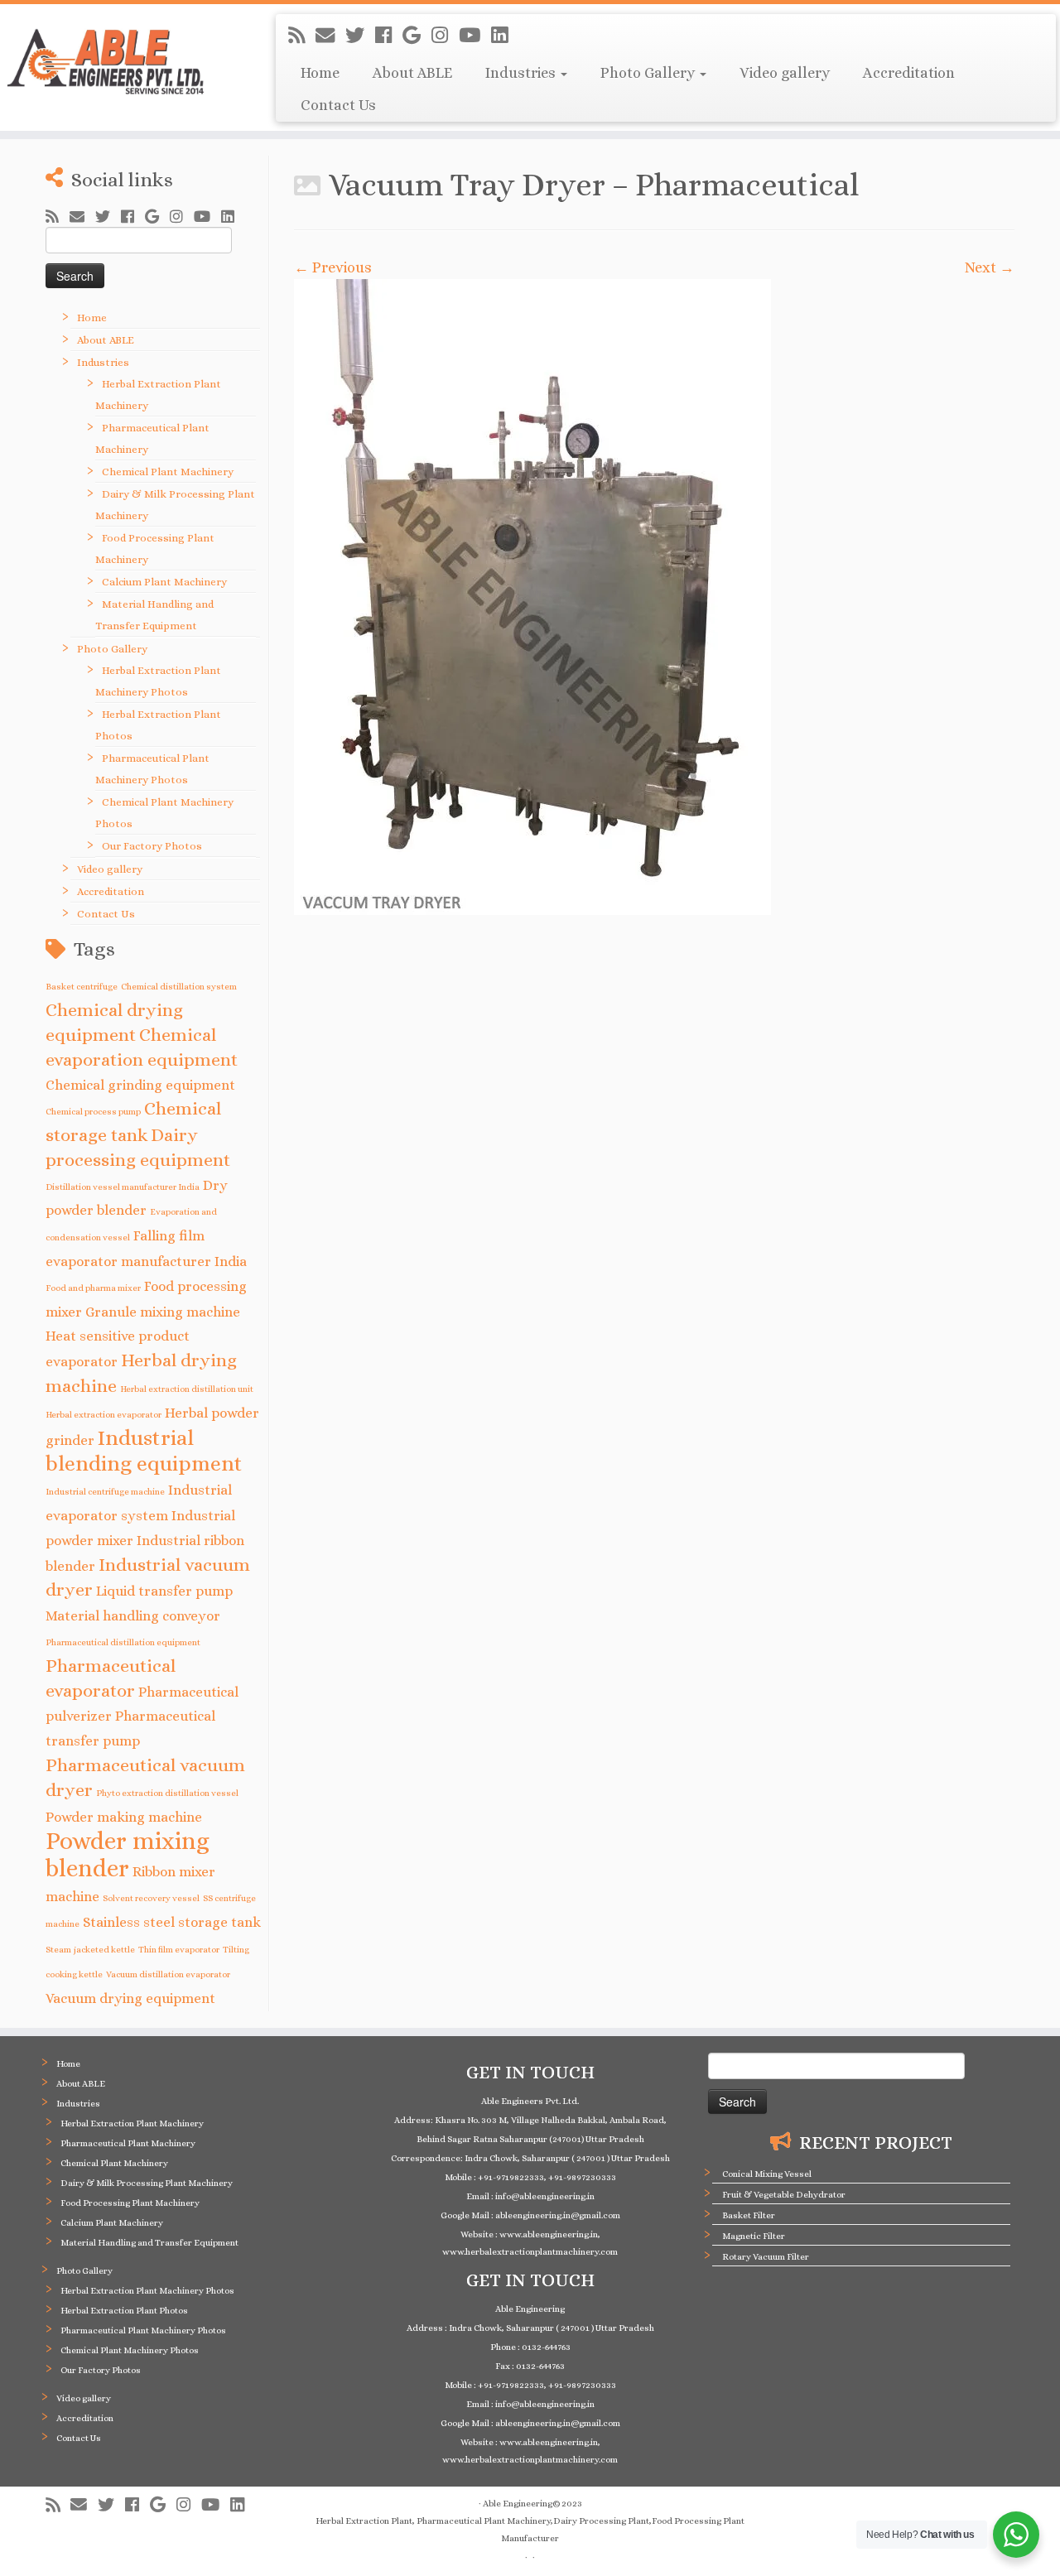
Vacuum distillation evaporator (168, 1974)
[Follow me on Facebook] (389, 36)
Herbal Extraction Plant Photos (124, 2311)
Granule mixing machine (163, 1312)
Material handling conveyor (133, 1616)
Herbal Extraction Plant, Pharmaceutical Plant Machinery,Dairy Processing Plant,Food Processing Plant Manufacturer (530, 2530)
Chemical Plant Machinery (168, 472)
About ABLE (412, 73)
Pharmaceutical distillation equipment (123, 1642)
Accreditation (909, 73)
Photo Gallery (649, 73)
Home (320, 73)
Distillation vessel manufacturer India (123, 1187)
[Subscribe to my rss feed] (302, 36)
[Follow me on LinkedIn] (505, 36)
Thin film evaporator (179, 1949)
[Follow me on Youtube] (475, 36)
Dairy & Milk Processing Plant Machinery (147, 2183)
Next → (990, 267)
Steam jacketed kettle (90, 1949)
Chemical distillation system (179, 986)
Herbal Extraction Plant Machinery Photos (147, 2291)
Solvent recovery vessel (151, 1898)
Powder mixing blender (128, 1854)
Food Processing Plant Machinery (130, 2203)
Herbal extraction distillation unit (187, 1389)
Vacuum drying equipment (130, 1998)
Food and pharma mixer (93, 1288)
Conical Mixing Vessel (767, 2174)
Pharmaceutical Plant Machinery (128, 2143)
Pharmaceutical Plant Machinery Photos (143, 2330)
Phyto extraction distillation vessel (167, 1793)
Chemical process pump (93, 1111)
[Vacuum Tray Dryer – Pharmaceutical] (654, 597)
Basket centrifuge (82, 986)
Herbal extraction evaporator (104, 1414)
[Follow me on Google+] (417, 36)
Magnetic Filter (754, 2236)
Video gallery (785, 73)
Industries (522, 73)
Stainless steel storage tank (172, 1922)
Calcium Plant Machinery (164, 582)
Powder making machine (124, 1817)
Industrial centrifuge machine (105, 1491)
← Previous (333, 267)
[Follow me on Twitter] (360, 36)
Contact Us (338, 105)
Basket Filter (749, 2215)
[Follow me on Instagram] (445, 36)
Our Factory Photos (152, 846)
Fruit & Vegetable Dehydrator (784, 2195)
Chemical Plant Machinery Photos (130, 2350)
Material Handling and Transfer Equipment (149, 2243)
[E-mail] (330, 36)
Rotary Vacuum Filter (766, 2257)
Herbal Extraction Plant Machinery (132, 2123)
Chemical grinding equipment (140, 1085)
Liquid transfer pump (164, 1591)
